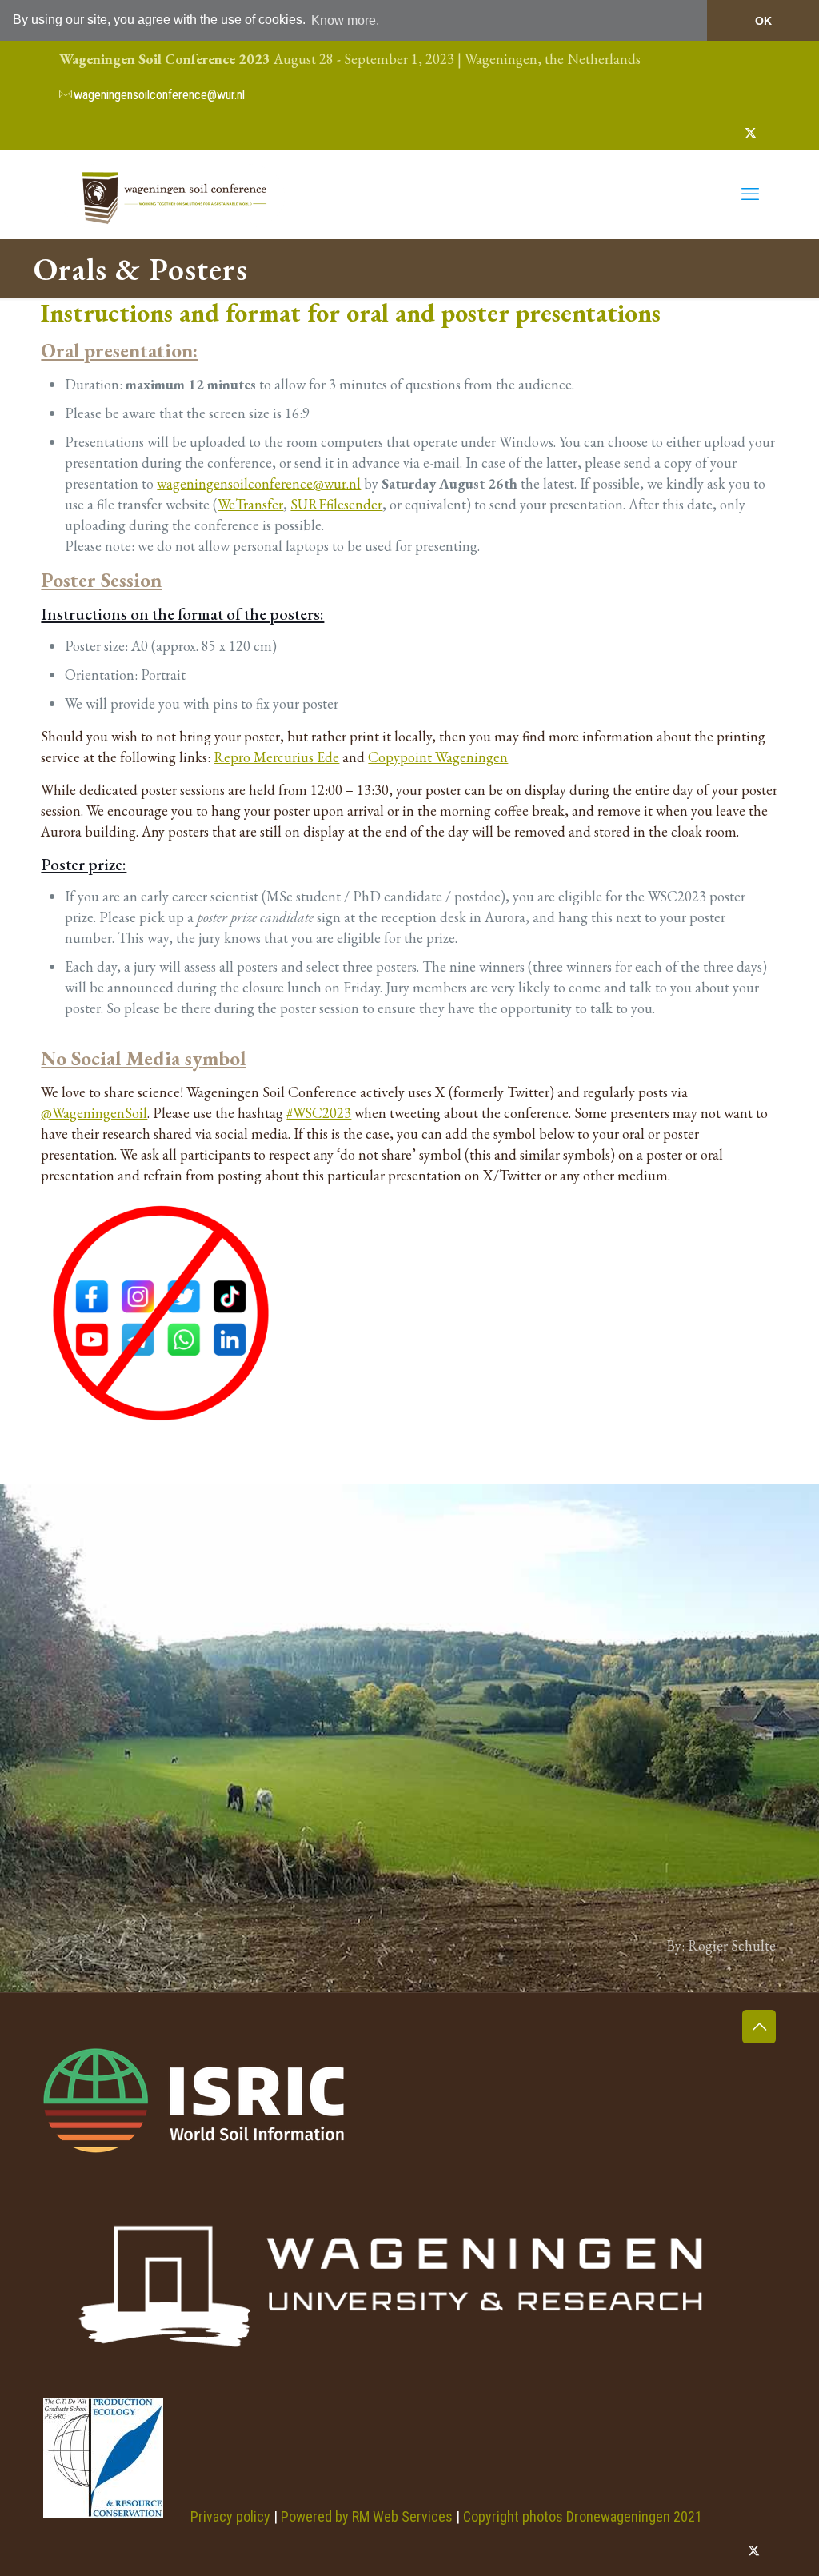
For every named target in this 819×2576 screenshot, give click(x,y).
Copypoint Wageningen (438, 757)
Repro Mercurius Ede (276, 757)
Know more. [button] (345, 20)
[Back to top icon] (759, 2027)
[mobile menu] (750, 194)
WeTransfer (250, 504)
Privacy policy (230, 2516)
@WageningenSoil (94, 1113)
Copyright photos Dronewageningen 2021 (583, 2516)
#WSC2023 (319, 1113)
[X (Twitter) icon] (751, 132)
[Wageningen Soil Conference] (172, 194)
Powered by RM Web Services (367, 2516)
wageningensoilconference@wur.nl (159, 95)
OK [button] (763, 21)
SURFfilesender (336, 504)
